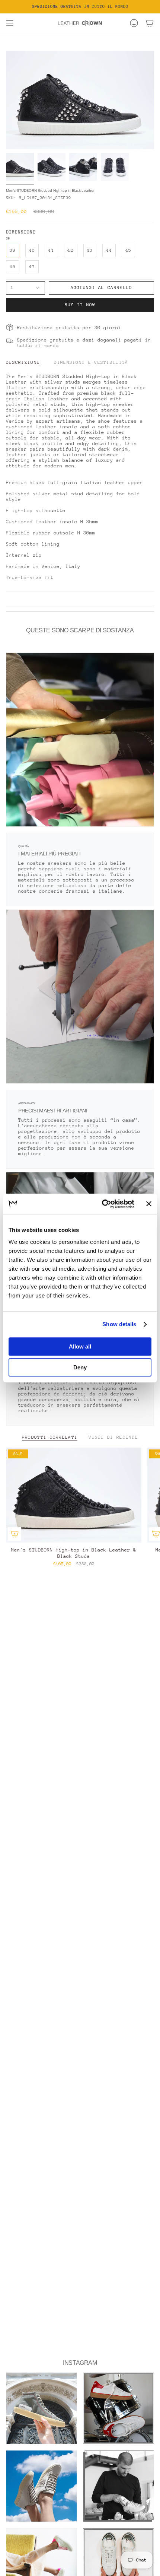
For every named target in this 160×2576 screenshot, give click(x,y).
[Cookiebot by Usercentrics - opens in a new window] (102, 1204)
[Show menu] (10, 23)
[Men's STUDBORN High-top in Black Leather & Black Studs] (74, 1495)
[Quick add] (15, 1534)
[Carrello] (150, 23)
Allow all (80, 1346)
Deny (80, 1367)
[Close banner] (149, 1204)
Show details (119, 1324)
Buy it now (80, 305)
